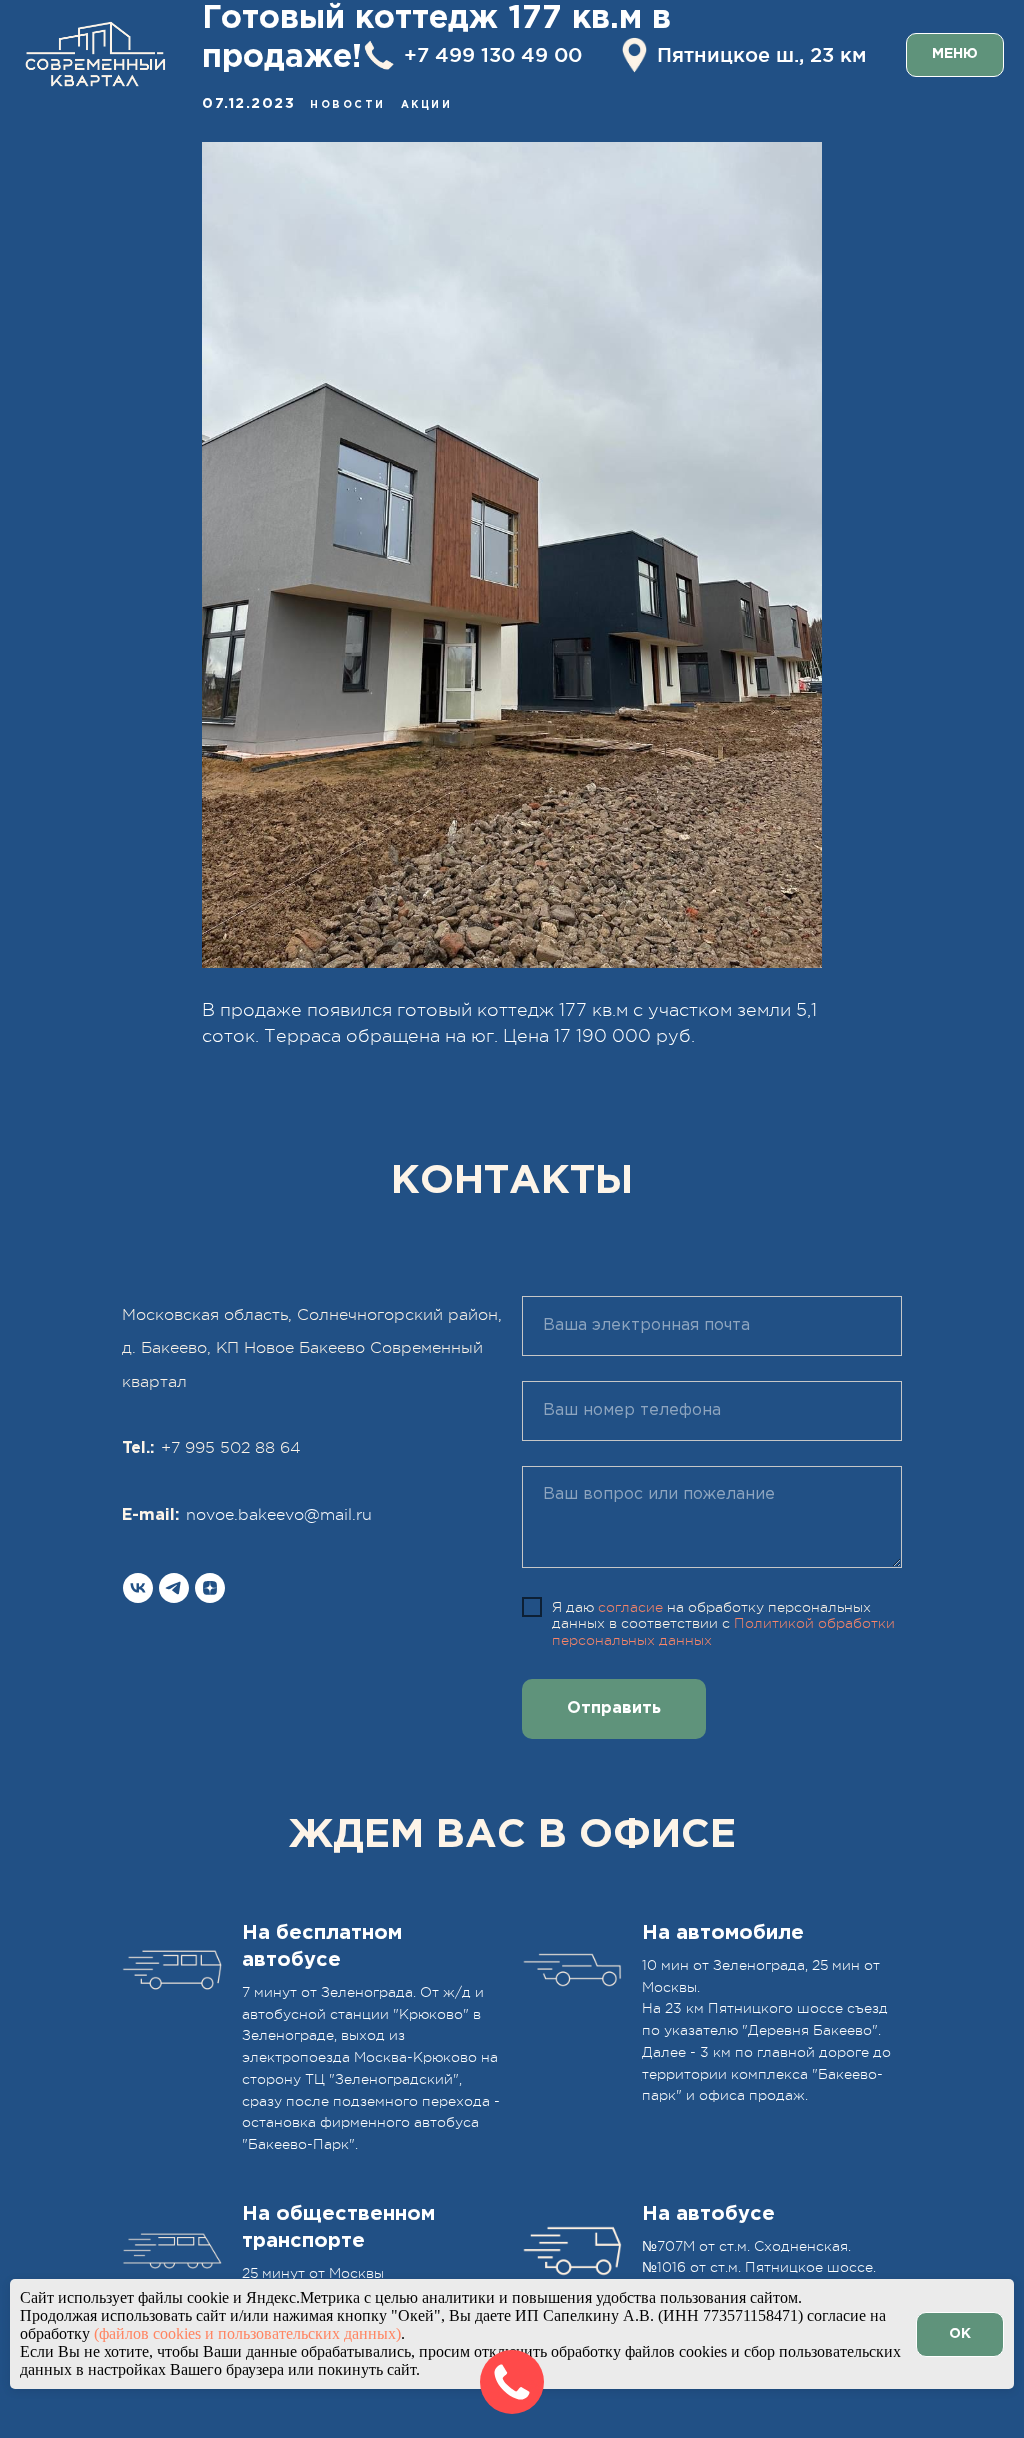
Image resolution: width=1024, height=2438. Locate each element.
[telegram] (174, 1588)
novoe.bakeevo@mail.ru (279, 1515)
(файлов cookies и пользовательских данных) (247, 2333)
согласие (630, 1607)
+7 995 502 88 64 (231, 1448)
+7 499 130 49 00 (493, 55)
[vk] (138, 1588)
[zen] (210, 1588)
